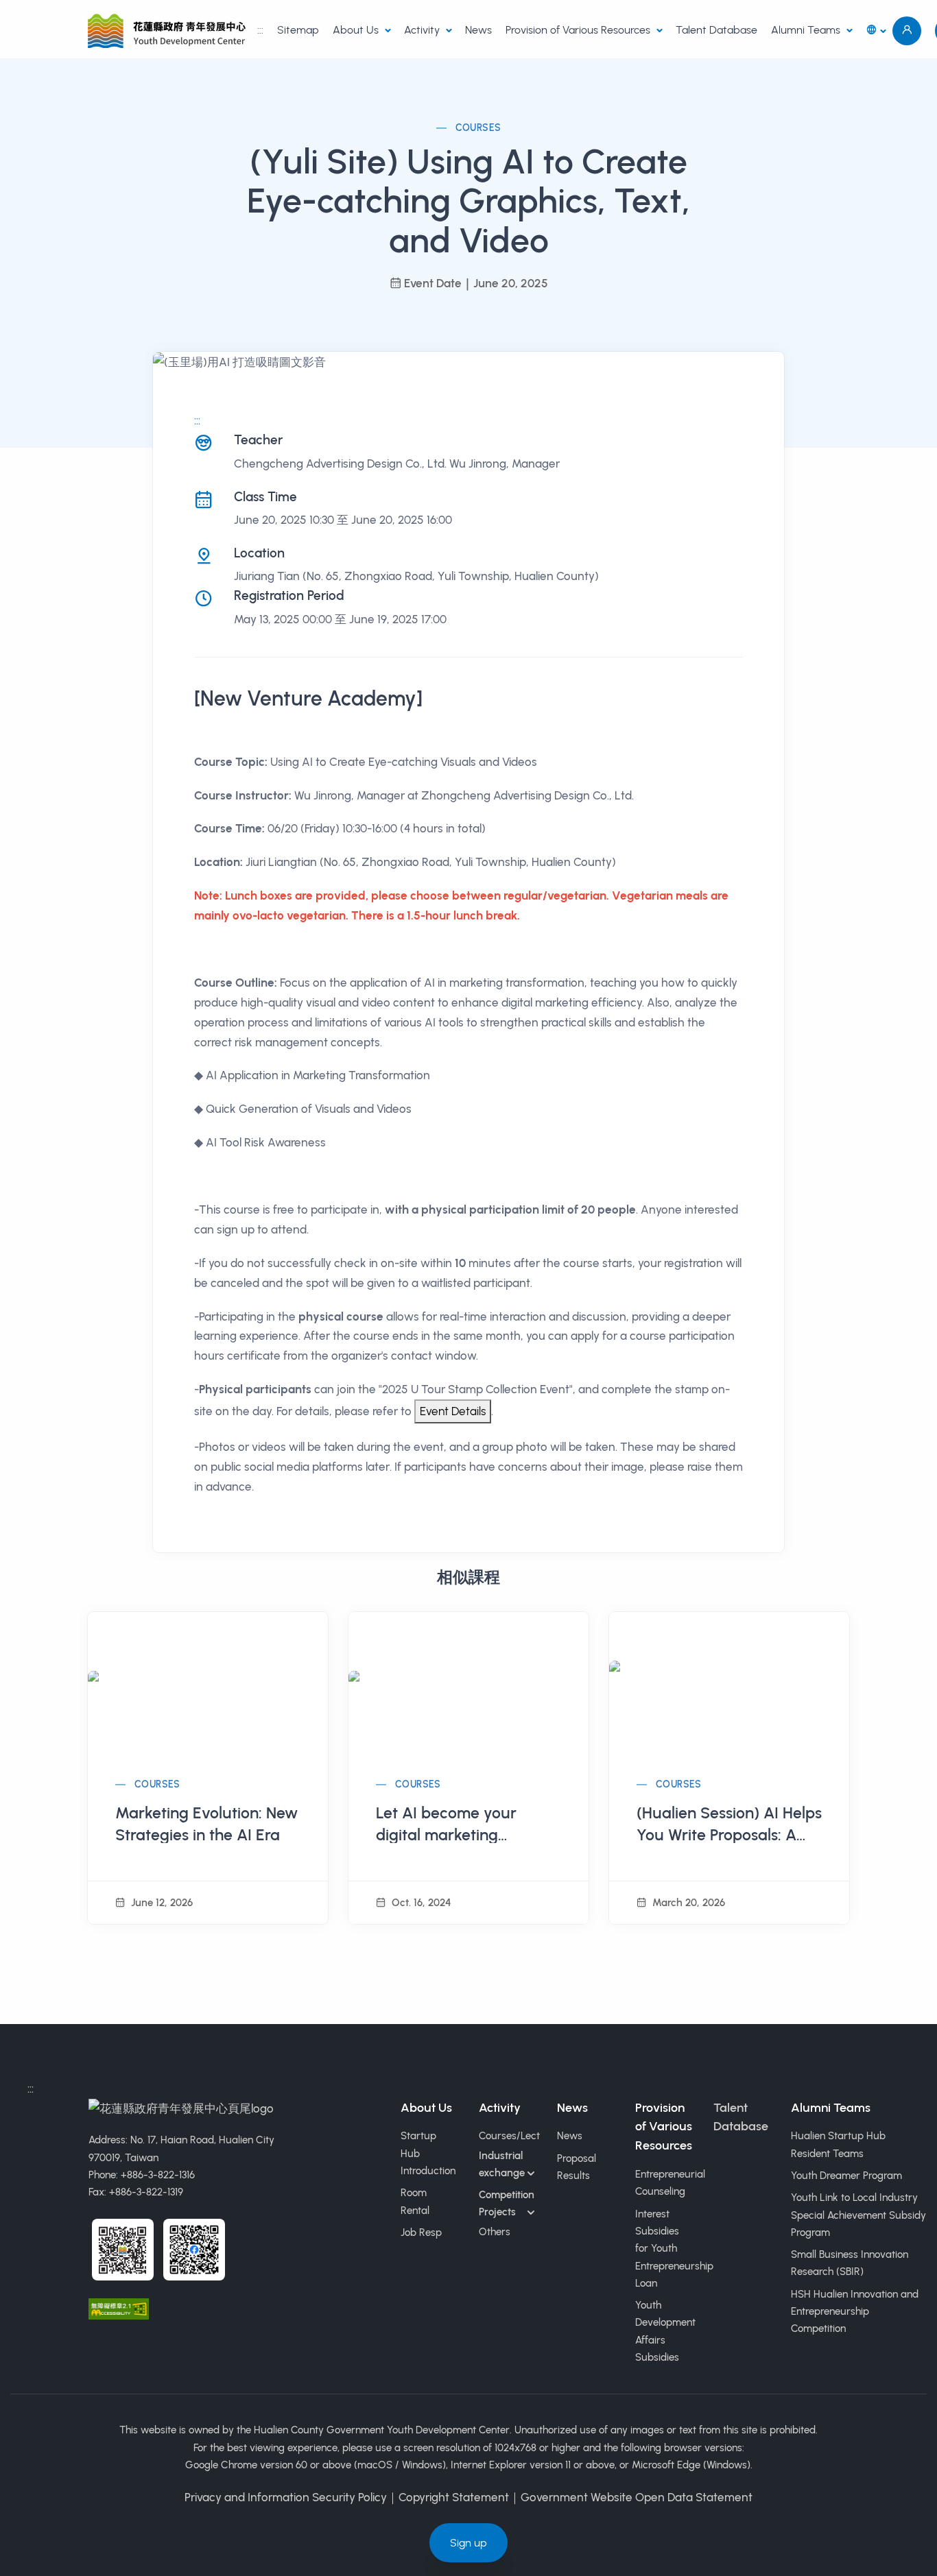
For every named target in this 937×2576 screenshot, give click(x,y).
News (478, 30)
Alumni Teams (807, 30)
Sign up (468, 2543)
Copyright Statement (454, 2497)
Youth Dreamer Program (846, 2176)
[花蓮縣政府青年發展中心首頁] (169, 31)
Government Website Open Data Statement (637, 2497)
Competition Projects (507, 2203)
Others (495, 2232)
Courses (478, 128)
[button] (876, 31)
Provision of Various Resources (579, 30)
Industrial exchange (502, 2164)
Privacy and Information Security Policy (286, 2497)
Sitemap (298, 30)
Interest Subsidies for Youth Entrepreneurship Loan (674, 2249)
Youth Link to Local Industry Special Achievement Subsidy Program (858, 2215)
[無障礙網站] (119, 2307)
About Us (357, 30)
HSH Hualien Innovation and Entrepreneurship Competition (855, 2312)
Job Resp (421, 2232)
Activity (423, 30)
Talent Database (716, 30)
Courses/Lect (509, 2136)
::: (260, 30)
